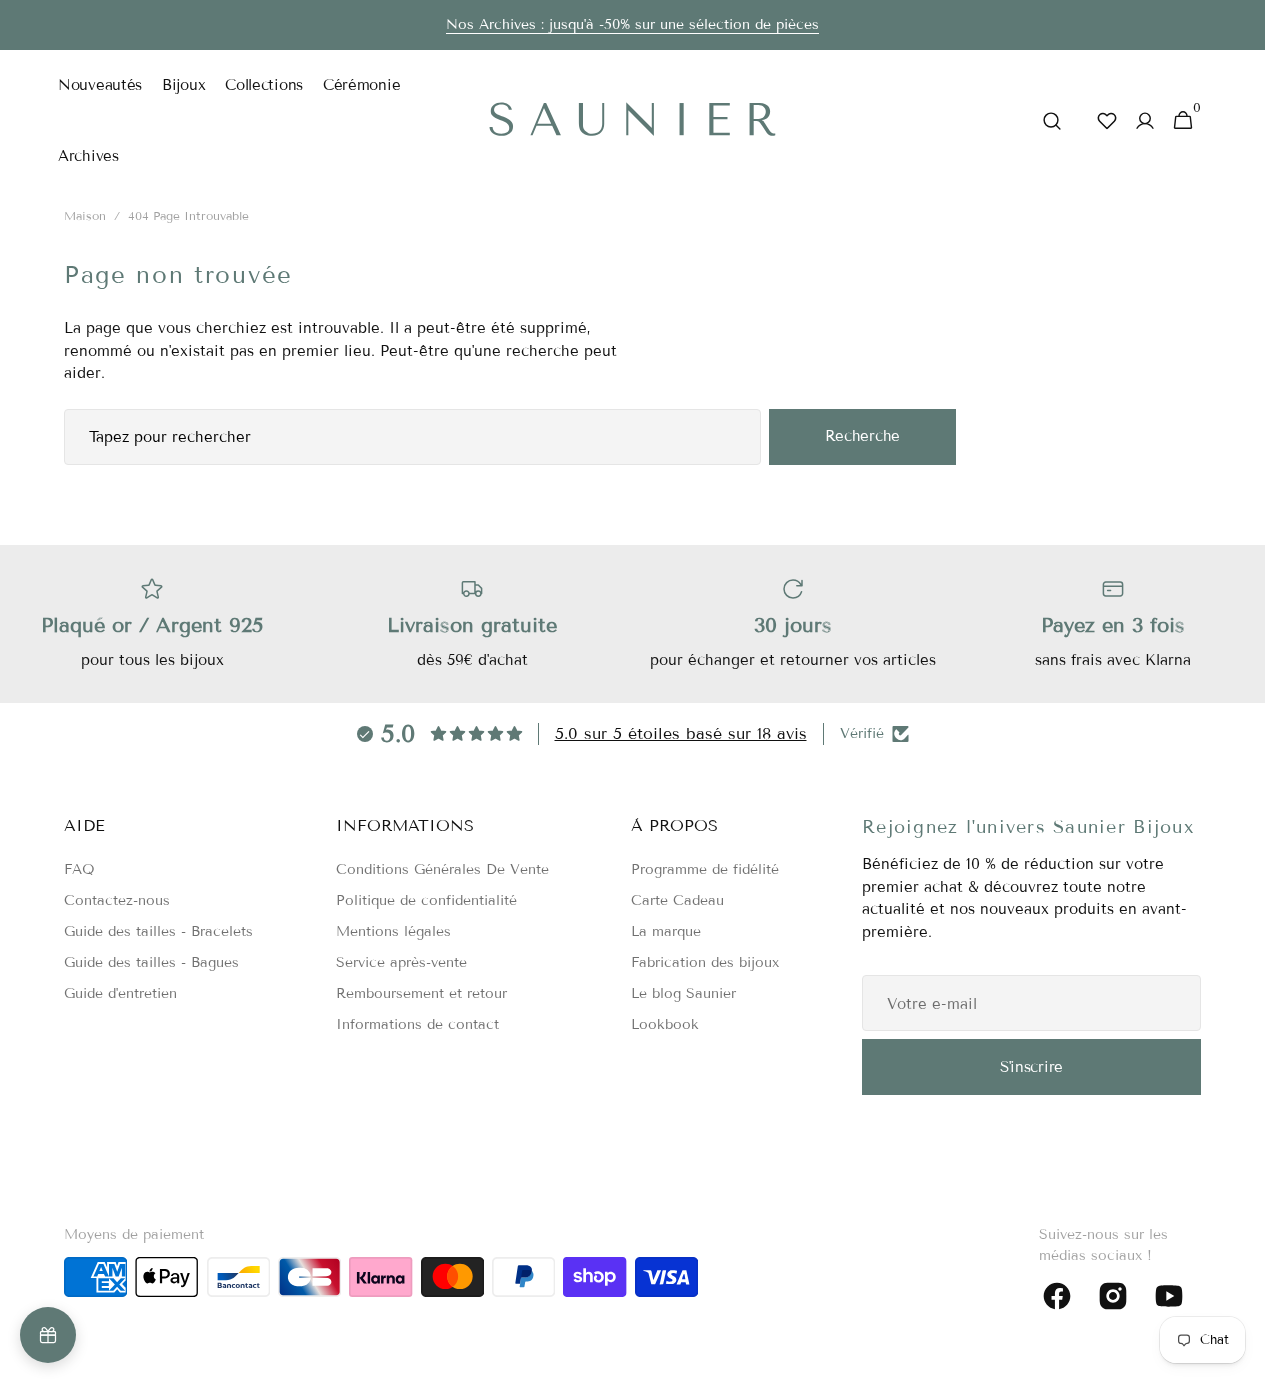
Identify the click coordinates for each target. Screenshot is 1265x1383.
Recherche (862, 436)
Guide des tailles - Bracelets (158, 931)
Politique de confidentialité (426, 900)
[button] (1052, 120)
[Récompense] (48, 1335)
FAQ (79, 869)
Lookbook (665, 1024)
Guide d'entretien (120, 993)
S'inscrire (1031, 1067)
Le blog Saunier (683, 993)
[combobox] (412, 437)
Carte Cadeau (677, 900)
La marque (666, 931)
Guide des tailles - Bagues (151, 962)
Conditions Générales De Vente (442, 869)
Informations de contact (417, 1024)
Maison (85, 215)
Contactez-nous (117, 900)
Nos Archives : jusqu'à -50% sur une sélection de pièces (632, 24)
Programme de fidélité (705, 869)
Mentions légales (393, 931)
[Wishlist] (1107, 120)
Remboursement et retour (421, 993)
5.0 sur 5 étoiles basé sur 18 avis (681, 733)
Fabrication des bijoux (705, 962)
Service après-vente (401, 962)
